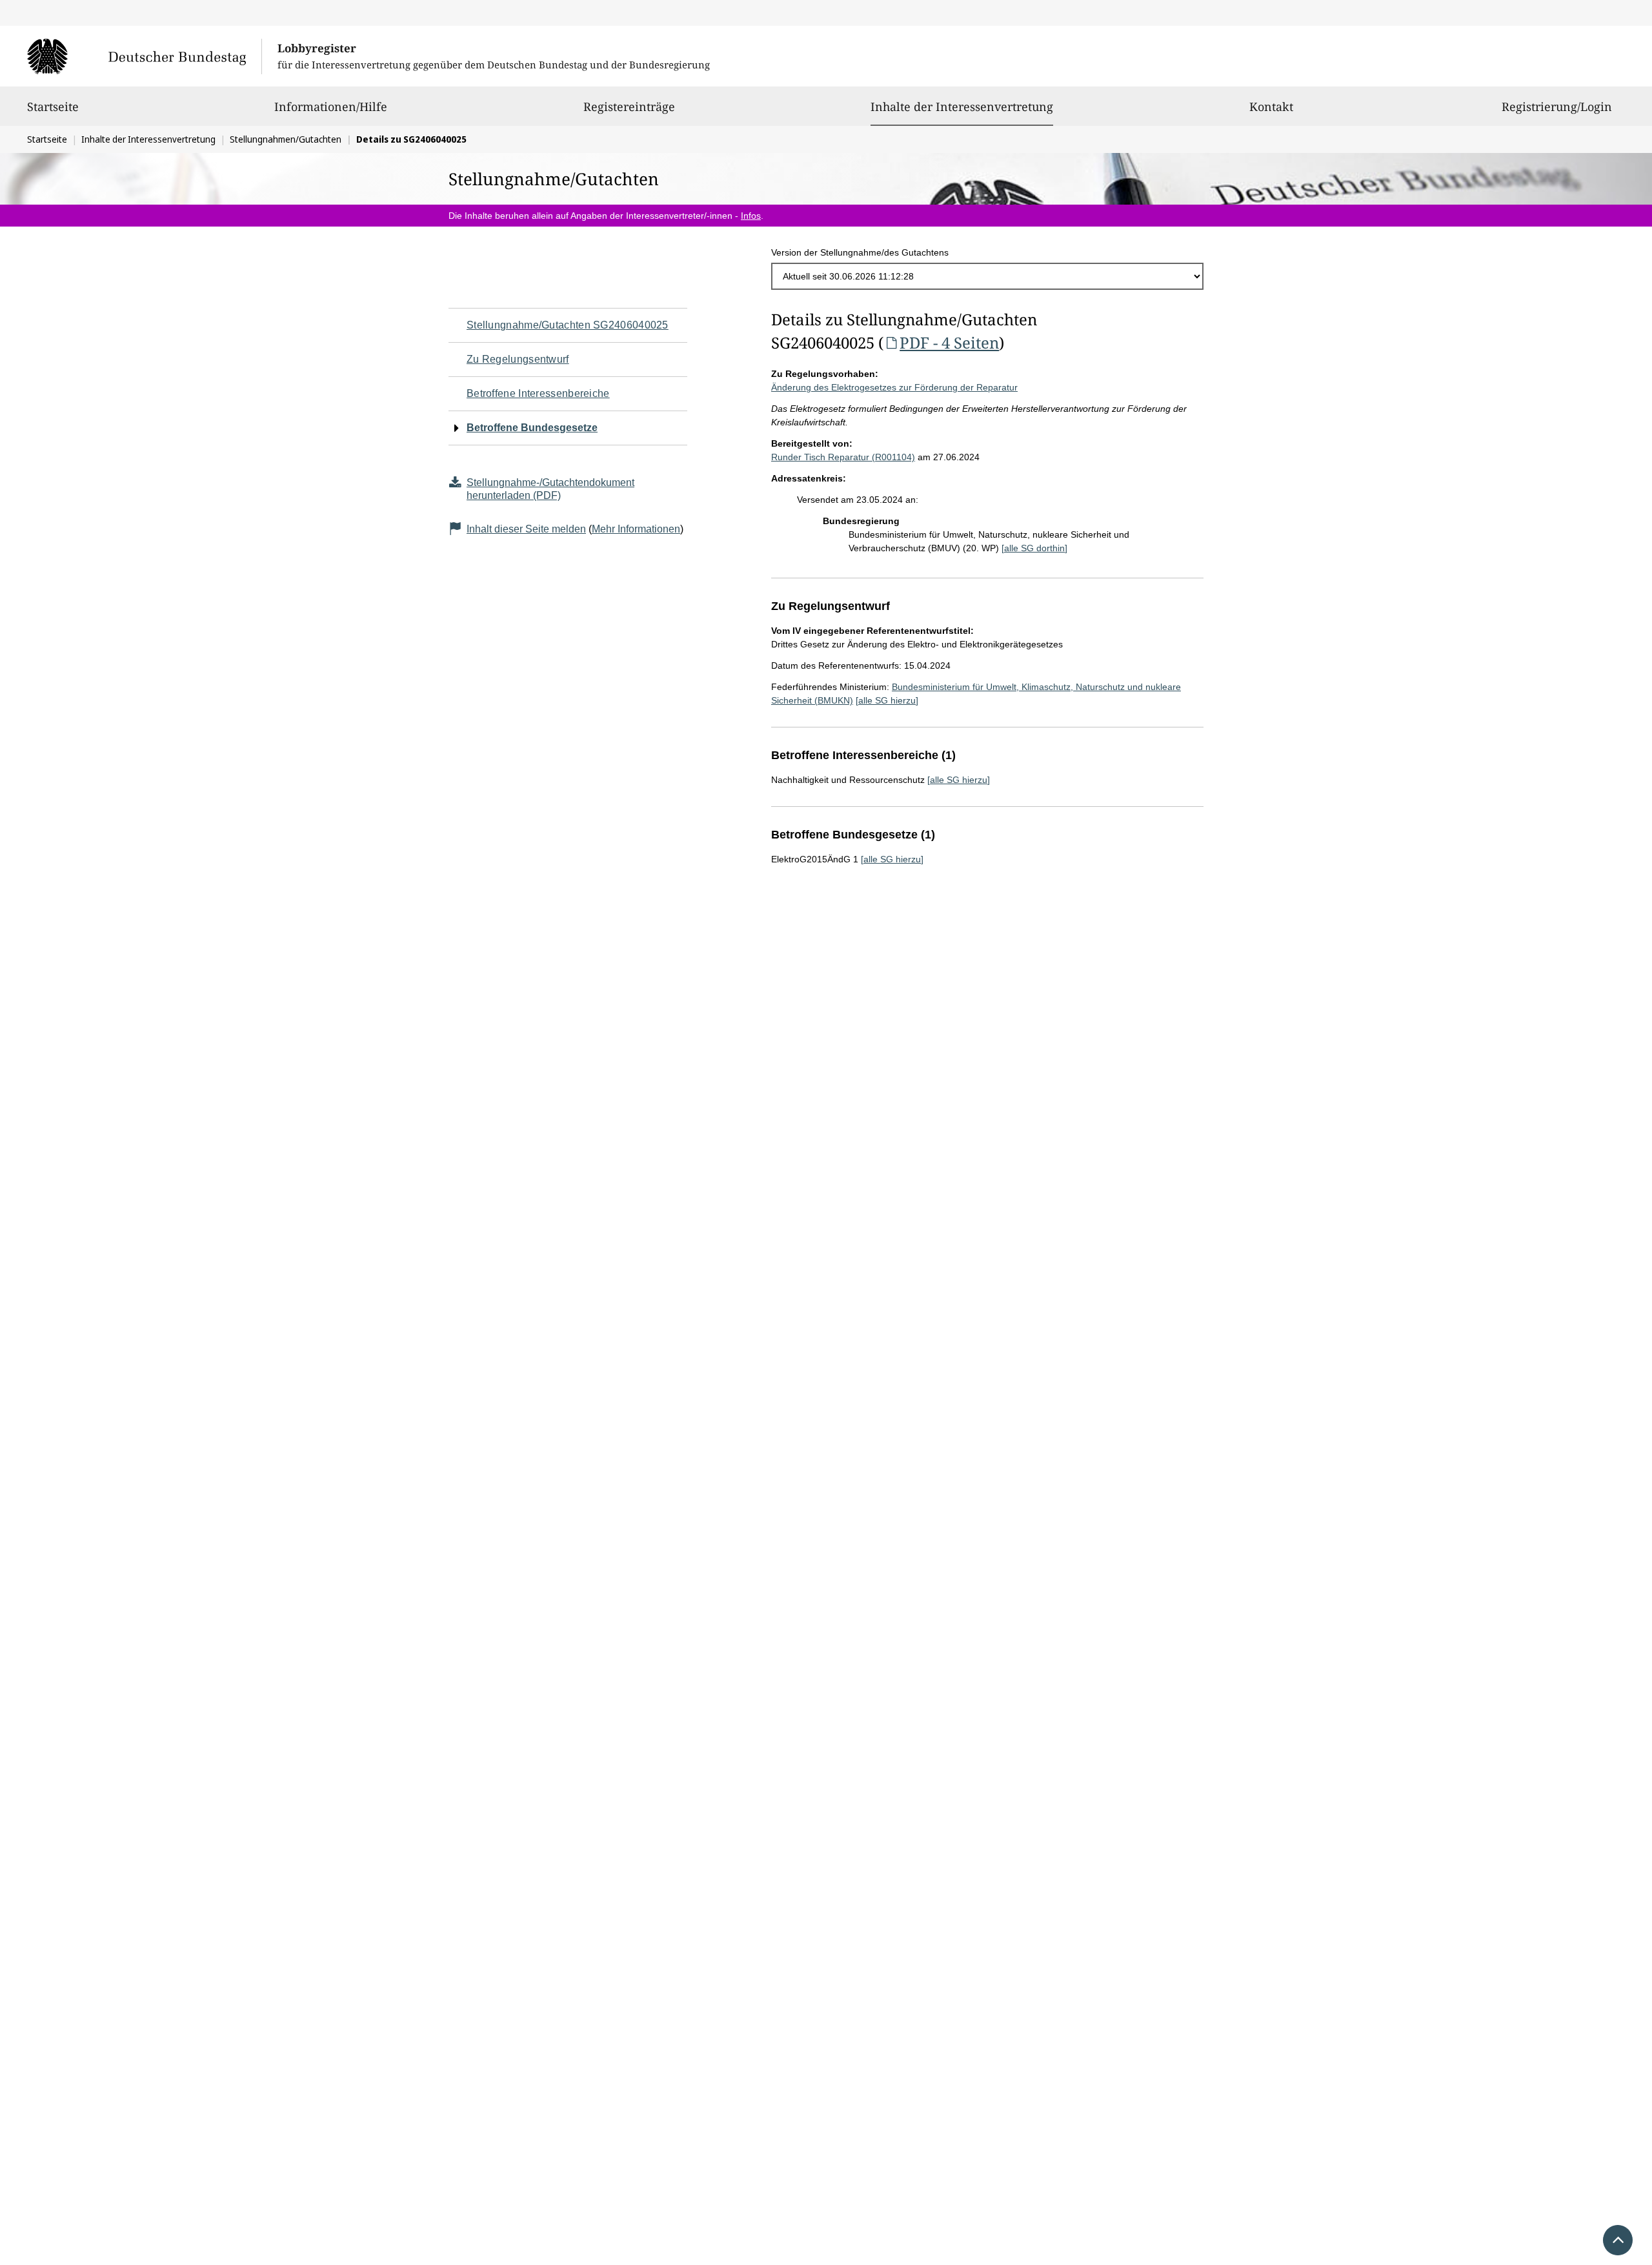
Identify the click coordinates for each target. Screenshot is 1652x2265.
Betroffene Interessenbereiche (538, 393)
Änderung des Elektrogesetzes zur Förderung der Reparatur (894, 387)
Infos (751, 216)
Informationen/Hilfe (331, 107)
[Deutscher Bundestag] (144, 56)
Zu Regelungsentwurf (518, 359)
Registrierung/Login (1557, 107)
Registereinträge (629, 107)
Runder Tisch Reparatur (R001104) (843, 457)
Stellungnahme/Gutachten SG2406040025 (568, 325)
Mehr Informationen (636, 529)
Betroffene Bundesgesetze (532, 428)
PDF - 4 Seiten (949, 342)
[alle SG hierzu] (887, 700)
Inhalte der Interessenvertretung (962, 106)
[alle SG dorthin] (1034, 548)
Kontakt (1271, 107)
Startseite (53, 107)
